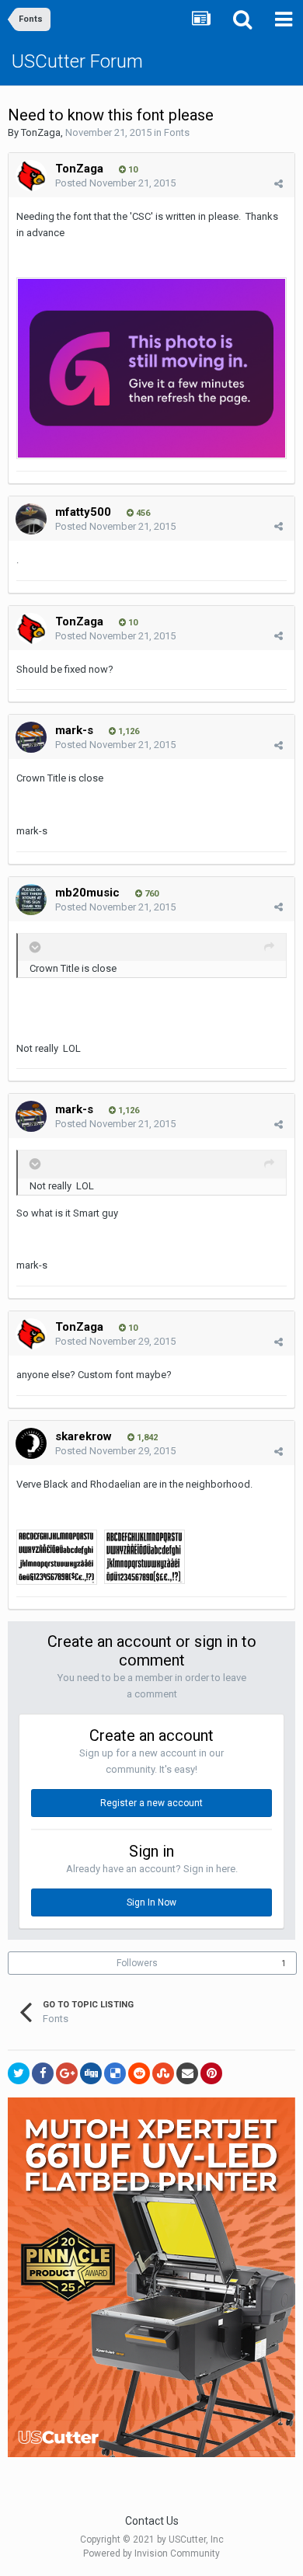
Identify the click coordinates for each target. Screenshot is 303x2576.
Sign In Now (151, 1902)
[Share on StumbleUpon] (163, 2073)
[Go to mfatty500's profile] (31, 519)
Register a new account (151, 1803)
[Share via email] (187, 2073)
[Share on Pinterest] (211, 2073)
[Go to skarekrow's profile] (31, 1443)
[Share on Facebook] (43, 2073)
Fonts (177, 132)
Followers (137, 1963)
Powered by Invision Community (151, 2553)
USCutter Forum (77, 61)
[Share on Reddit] (139, 2073)
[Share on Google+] (67, 2073)
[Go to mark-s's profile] (31, 737)
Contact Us (152, 2521)
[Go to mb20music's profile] (31, 900)
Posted (115, 183)
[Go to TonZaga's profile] (31, 176)
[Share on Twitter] (19, 2073)
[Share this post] (279, 184)
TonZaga (41, 132)
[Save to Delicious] (115, 2073)
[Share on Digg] (91, 2073)
